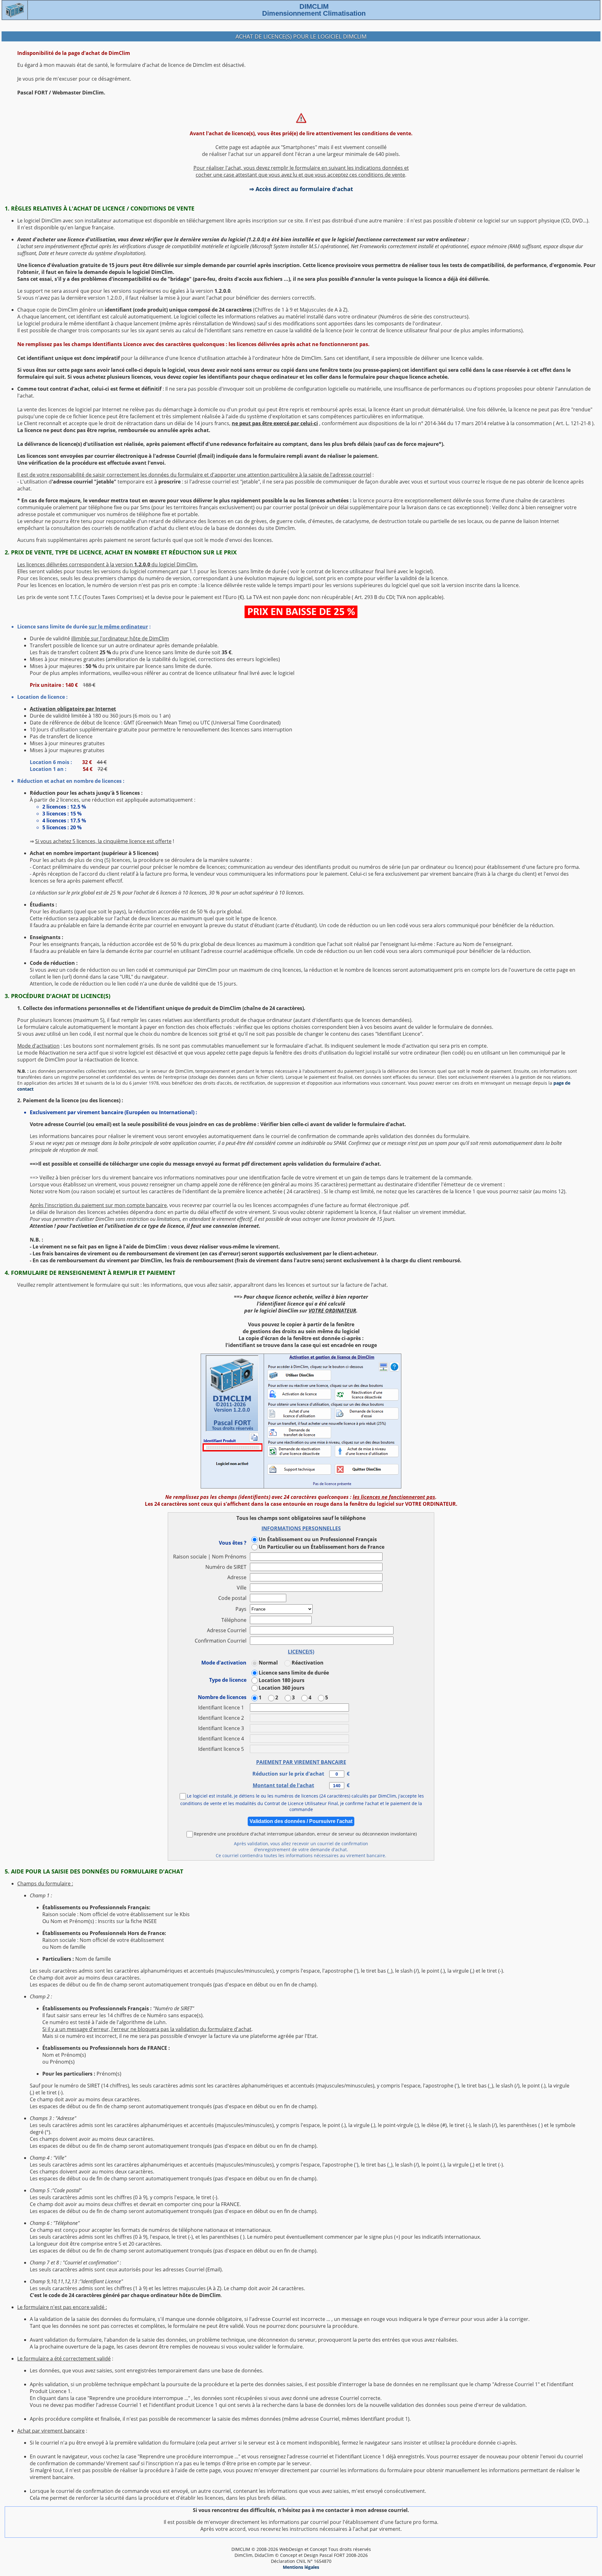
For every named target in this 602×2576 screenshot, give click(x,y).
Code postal (232, 1598)
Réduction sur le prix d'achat (291, 1774)
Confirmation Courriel (221, 1641)
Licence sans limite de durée (294, 1672)
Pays (241, 1609)
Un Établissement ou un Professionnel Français (318, 1539)
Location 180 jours (282, 1680)
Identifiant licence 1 (222, 1708)
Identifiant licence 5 (222, 1749)
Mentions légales (301, 2567)
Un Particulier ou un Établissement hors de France (322, 1547)
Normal (268, 1663)
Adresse (237, 1577)
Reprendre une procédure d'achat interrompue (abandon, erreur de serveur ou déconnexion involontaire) (305, 1833)
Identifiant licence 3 (222, 1728)
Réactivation (308, 1663)
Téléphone (234, 1620)
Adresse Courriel (227, 1630)
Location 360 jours (282, 1688)
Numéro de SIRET (226, 1567)
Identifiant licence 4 (222, 1739)
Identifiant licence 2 (222, 1718)
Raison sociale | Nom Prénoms (210, 1557)
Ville (242, 1588)
